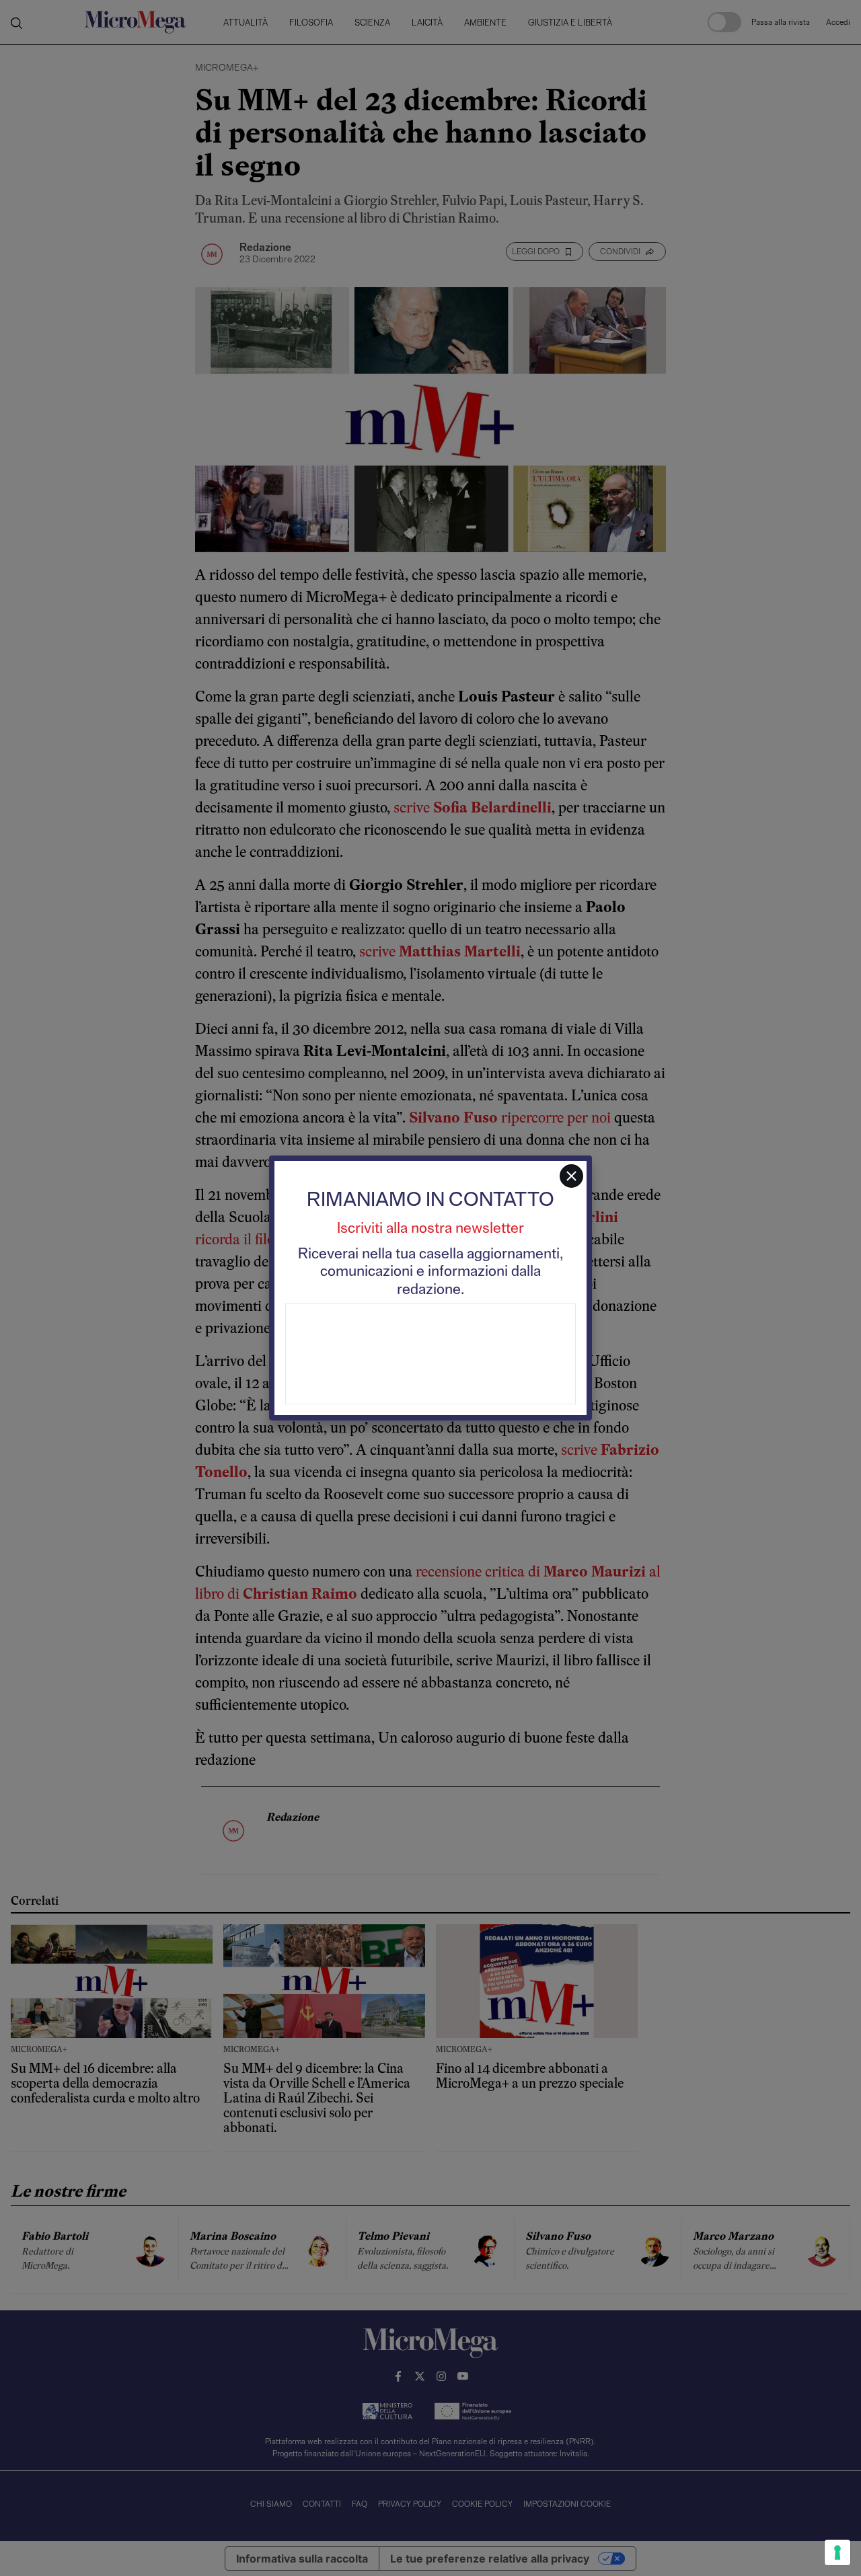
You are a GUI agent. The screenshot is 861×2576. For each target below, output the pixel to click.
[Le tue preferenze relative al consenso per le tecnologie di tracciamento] (837, 2552)
